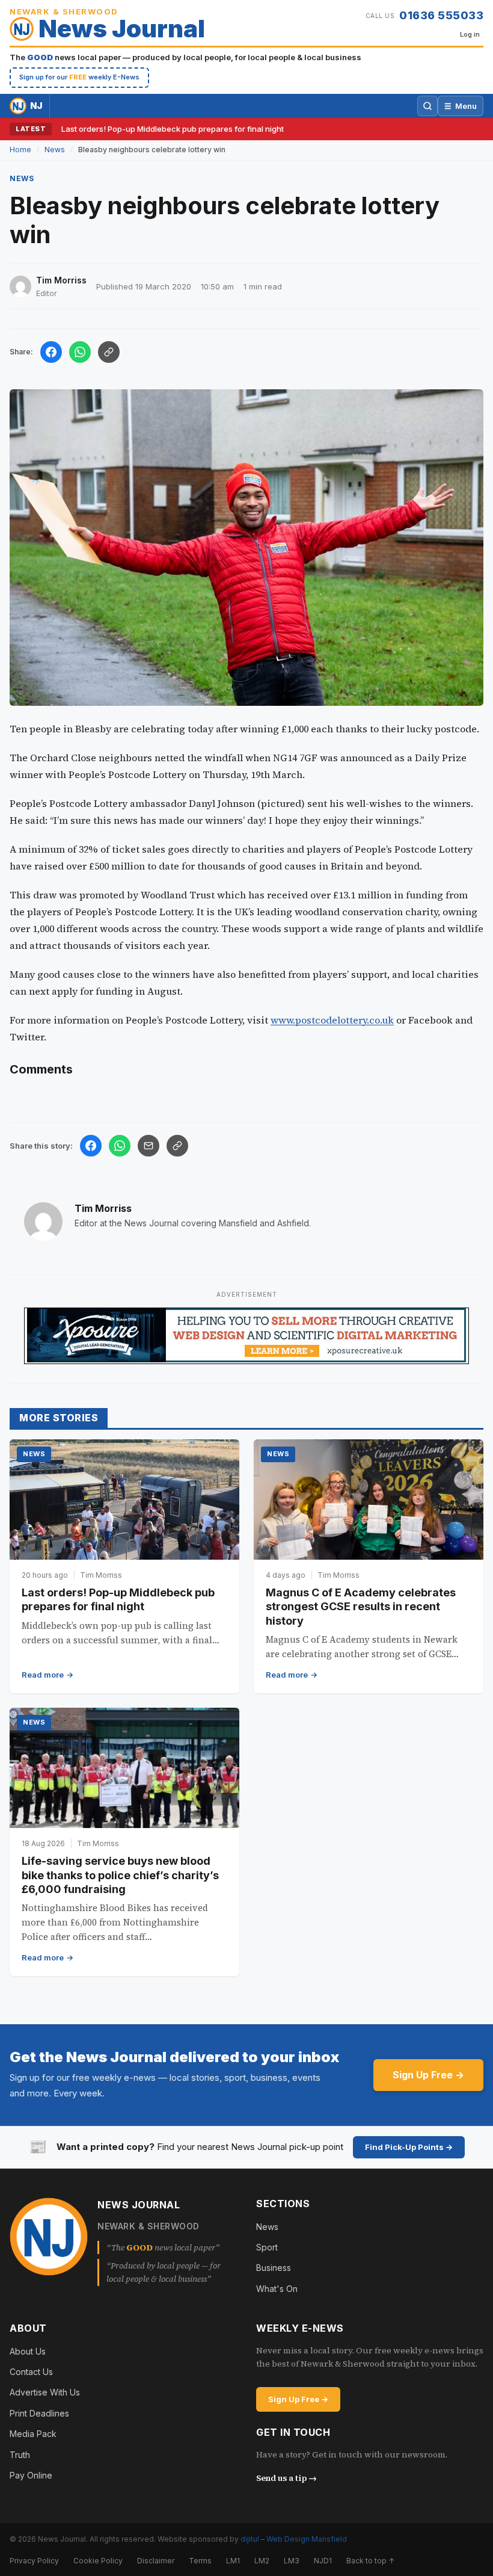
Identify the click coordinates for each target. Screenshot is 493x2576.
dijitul (250, 2539)
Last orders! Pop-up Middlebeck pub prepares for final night (173, 129)
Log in (470, 34)
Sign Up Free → (428, 2075)
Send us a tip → (286, 2478)
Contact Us (31, 2372)
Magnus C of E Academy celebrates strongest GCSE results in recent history (361, 1607)
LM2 (262, 2561)
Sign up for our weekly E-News (79, 77)
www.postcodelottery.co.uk (332, 1020)
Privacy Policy (34, 2561)
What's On (277, 2289)
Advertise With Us (45, 2392)
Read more (43, 1675)
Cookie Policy (98, 2561)
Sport (267, 2247)
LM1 (233, 2561)
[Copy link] (109, 352)
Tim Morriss (103, 1208)
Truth (20, 2455)
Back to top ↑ (370, 2561)
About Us (28, 2351)
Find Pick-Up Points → (409, 2147)
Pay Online (31, 2475)
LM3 (292, 2561)
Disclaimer (156, 2561)
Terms (200, 2561)
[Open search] (427, 106)
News (55, 150)
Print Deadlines (39, 2413)
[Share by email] (149, 1146)
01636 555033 (441, 15)
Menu (461, 106)
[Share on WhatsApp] (80, 352)
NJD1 (323, 2561)
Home (20, 150)
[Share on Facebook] (51, 352)
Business (274, 2268)
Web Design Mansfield (307, 2539)
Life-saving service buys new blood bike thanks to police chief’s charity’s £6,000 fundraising (120, 1875)
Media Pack (33, 2434)
